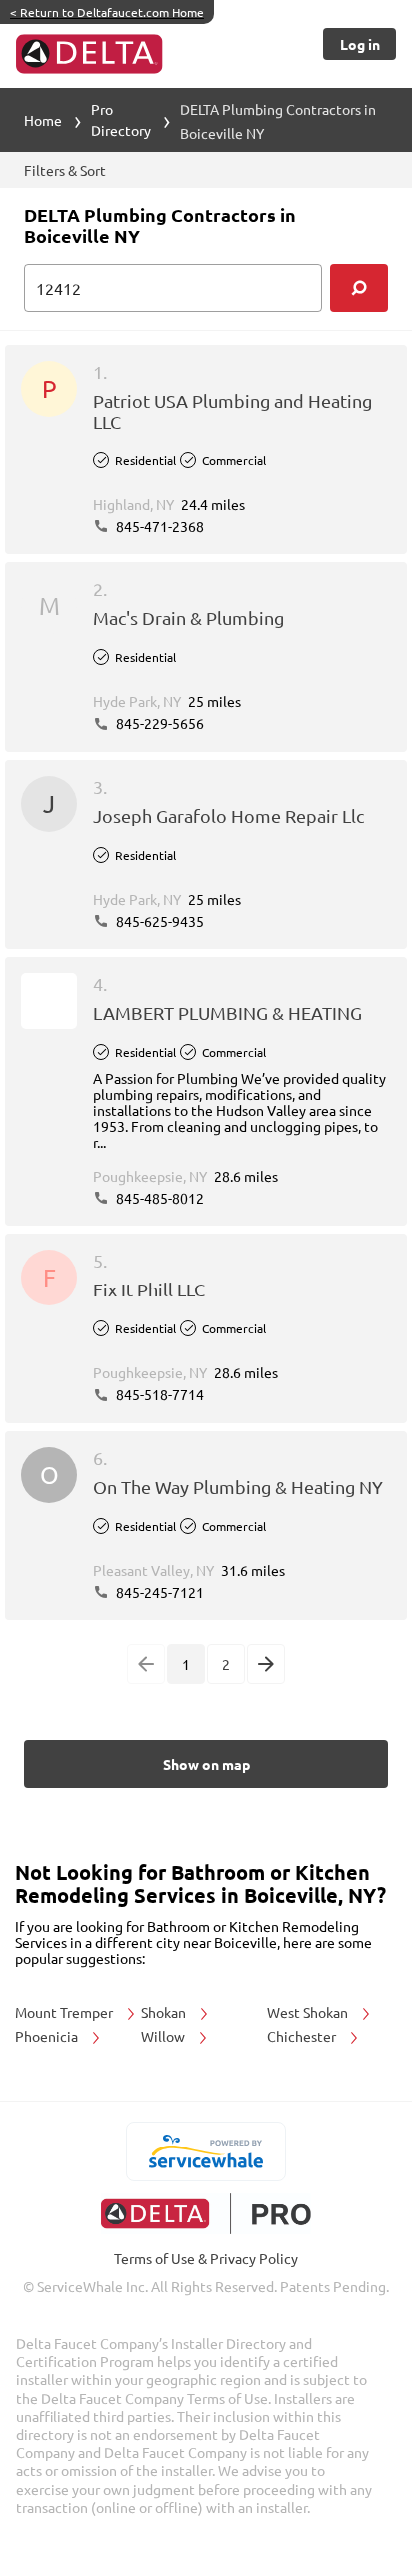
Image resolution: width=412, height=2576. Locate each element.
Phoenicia (48, 2036)
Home (43, 120)
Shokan (165, 2012)
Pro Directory (121, 119)
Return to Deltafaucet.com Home (107, 12)
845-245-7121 (158, 1592)
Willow (164, 2036)
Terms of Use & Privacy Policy (206, 2258)
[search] (359, 288)
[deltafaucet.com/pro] (206, 2214)
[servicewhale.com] (206, 2151)
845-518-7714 (158, 1394)
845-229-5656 (158, 723)
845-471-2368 (158, 526)
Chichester (303, 2036)
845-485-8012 (158, 1198)
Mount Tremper (65, 2012)
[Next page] (266, 1664)
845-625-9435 (158, 921)
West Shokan (309, 2012)
